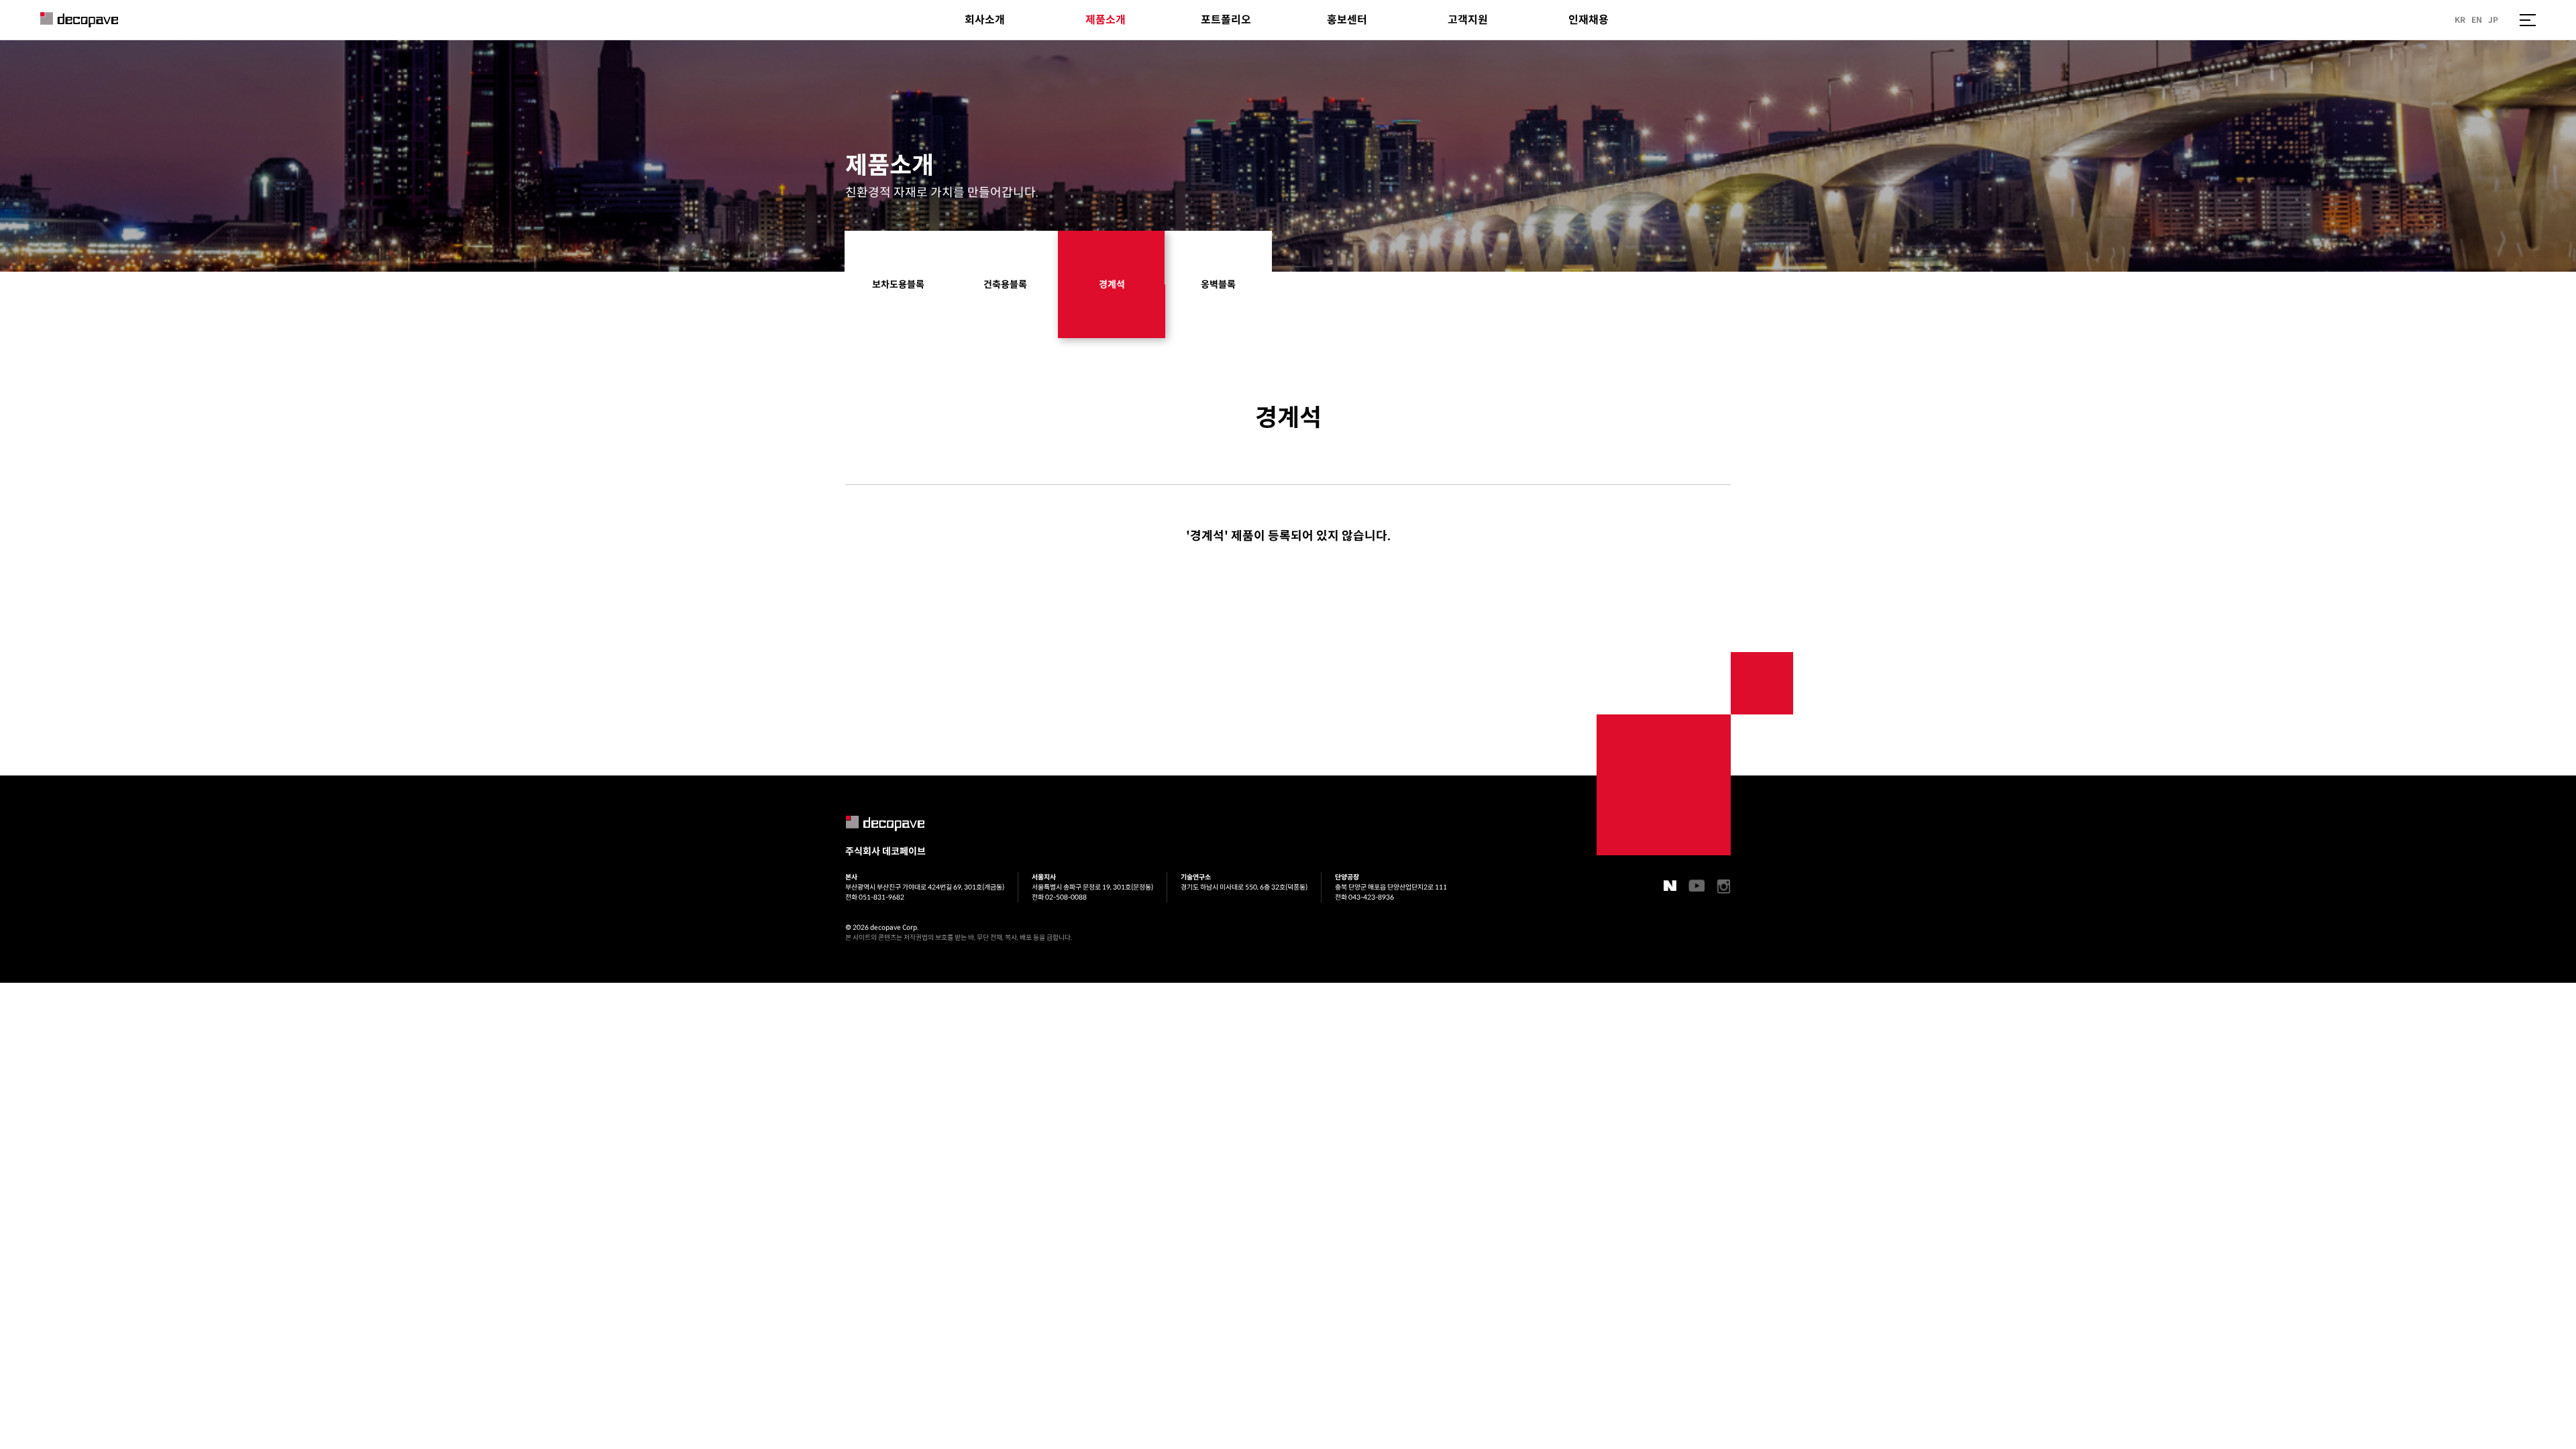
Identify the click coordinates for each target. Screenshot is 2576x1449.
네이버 (1670, 885)
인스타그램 (1724, 887)
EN (2477, 20)
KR (2460, 20)
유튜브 (1697, 885)
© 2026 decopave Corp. (882, 927)
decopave (79, 20)
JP (2493, 20)
